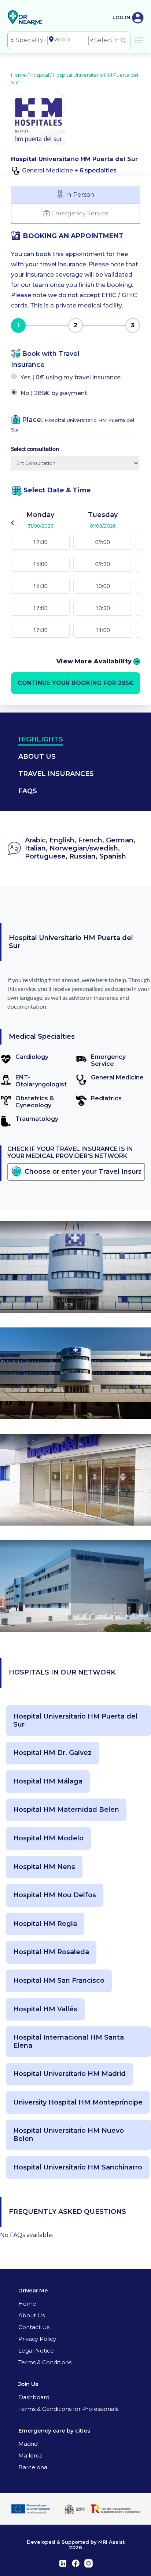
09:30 (103, 564)
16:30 (40, 586)
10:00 (103, 586)
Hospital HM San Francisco (59, 1981)
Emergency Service (80, 213)
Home (27, 2304)
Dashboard (34, 2397)
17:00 (40, 608)
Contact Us (34, 2327)
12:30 (40, 542)
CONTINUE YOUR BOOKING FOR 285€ (76, 683)
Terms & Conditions (45, 2362)
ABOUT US (37, 757)
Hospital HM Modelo (48, 1838)
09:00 (103, 542)
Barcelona (33, 2467)
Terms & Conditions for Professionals (68, 2409)
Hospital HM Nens (44, 1867)
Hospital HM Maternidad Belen (66, 1810)
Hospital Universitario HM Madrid (69, 2074)
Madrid (28, 2444)
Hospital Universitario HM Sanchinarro (78, 2167)
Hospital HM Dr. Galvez (52, 1753)
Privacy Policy (37, 2339)
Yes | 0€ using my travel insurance (71, 377)
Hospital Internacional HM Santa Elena (69, 2042)
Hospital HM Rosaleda (51, 1952)
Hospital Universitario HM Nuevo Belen (69, 2135)
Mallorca (30, 2455)
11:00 (103, 630)
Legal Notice (36, 2351)
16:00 (40, 564)
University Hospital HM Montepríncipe (78, 2103)
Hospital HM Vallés (45, 2009)
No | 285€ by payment (54, 393)
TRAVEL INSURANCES (56, 774)
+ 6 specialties (95, 170)
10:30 (103, 608)
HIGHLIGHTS (41, 739)
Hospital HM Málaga (48, 1781)
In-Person (80, 195)
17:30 (40, 630)
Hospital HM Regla (45, 1924)
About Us (32, 2315)
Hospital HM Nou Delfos (55, 1895)
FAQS (28, 791)
